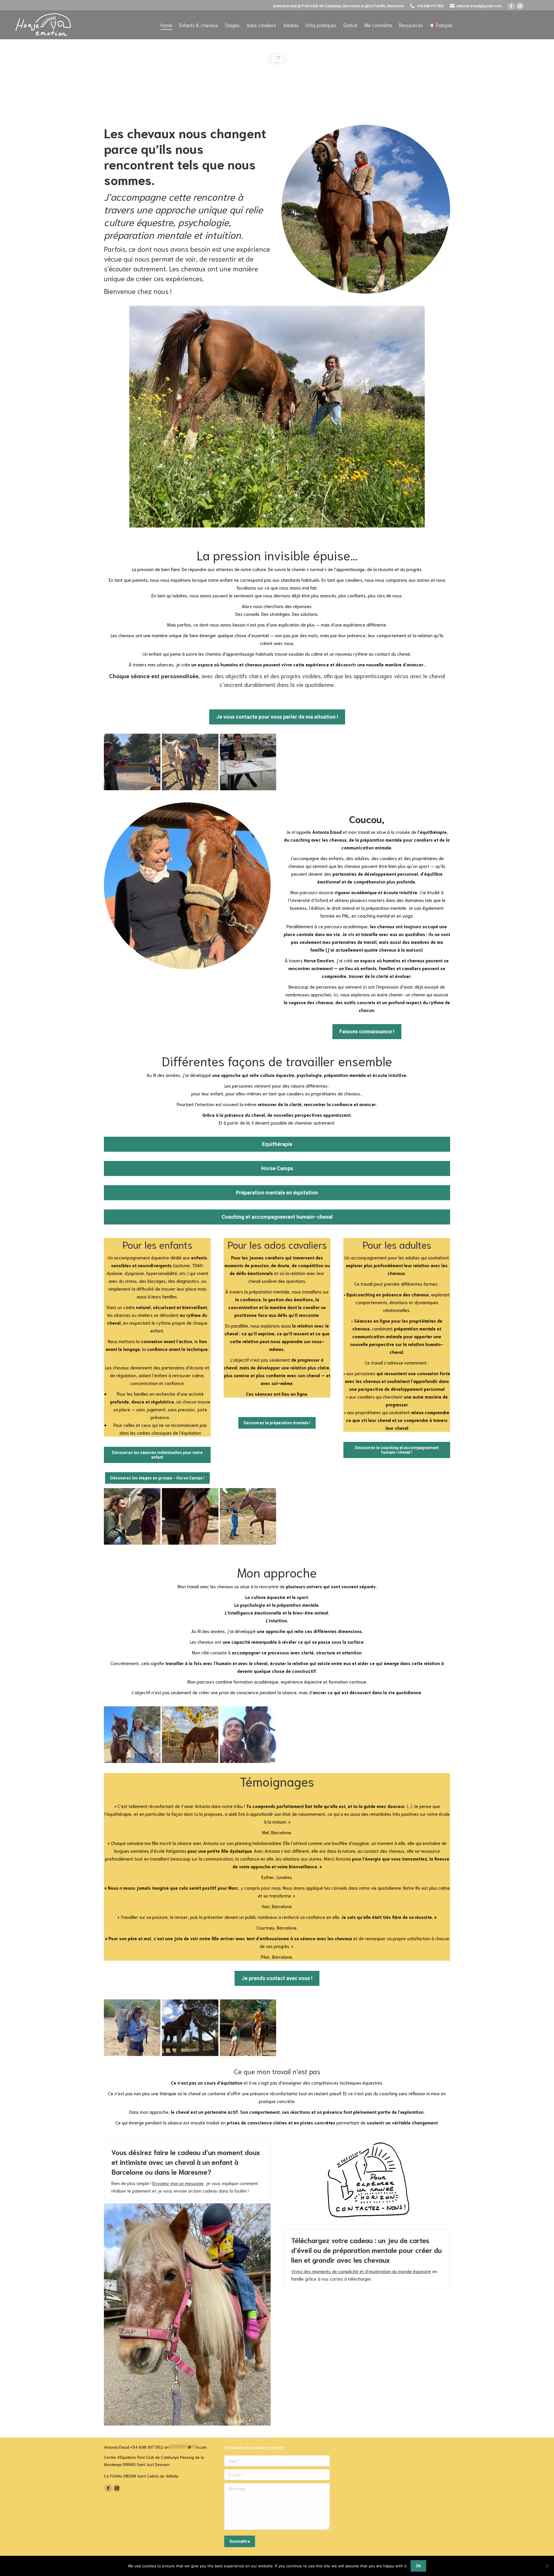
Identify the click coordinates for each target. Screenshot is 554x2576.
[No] (547, 2566)
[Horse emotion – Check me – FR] (248, 1735)
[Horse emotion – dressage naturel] (248, 1516)
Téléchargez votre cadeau (332, 2240)
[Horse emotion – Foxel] (190, 1516)
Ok (418, 2566)
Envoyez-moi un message (178, 2183)
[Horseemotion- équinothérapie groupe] (190, 762)
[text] (277, 1937)
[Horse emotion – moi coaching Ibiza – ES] (132, 2028)
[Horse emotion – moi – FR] (132, 1735)
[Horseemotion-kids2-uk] (132, 1516)
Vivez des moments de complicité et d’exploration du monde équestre (361, 2271)
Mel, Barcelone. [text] (277, 1832)
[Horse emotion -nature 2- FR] (190, 1735)
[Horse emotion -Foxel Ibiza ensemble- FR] (190, 2028)
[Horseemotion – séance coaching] (132, 762)
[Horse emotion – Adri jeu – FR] (248, 2028)
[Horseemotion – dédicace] (248, 762)
